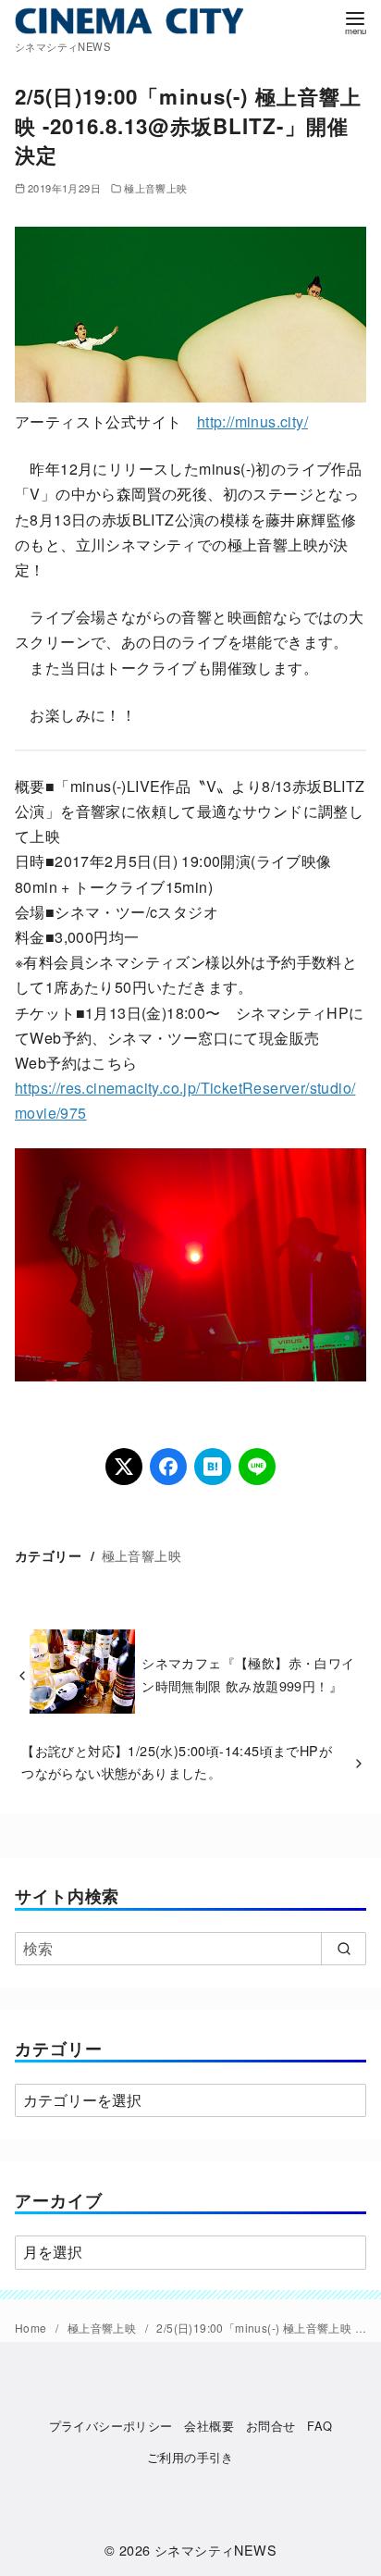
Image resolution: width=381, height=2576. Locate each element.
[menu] (355, 22)
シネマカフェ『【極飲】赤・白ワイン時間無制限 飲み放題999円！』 (248, 1673)
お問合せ (271, 2426)
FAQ (320, 2426)
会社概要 (209, 2426)
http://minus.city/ (252, 421)
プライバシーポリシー (111, 2426)
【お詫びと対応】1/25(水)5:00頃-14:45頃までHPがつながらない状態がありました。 (177, 1761)
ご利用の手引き (190, 2457)
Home (32, 2328)
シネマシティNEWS (215, 2550)
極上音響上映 (155, 188)
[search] (344, 1949)
